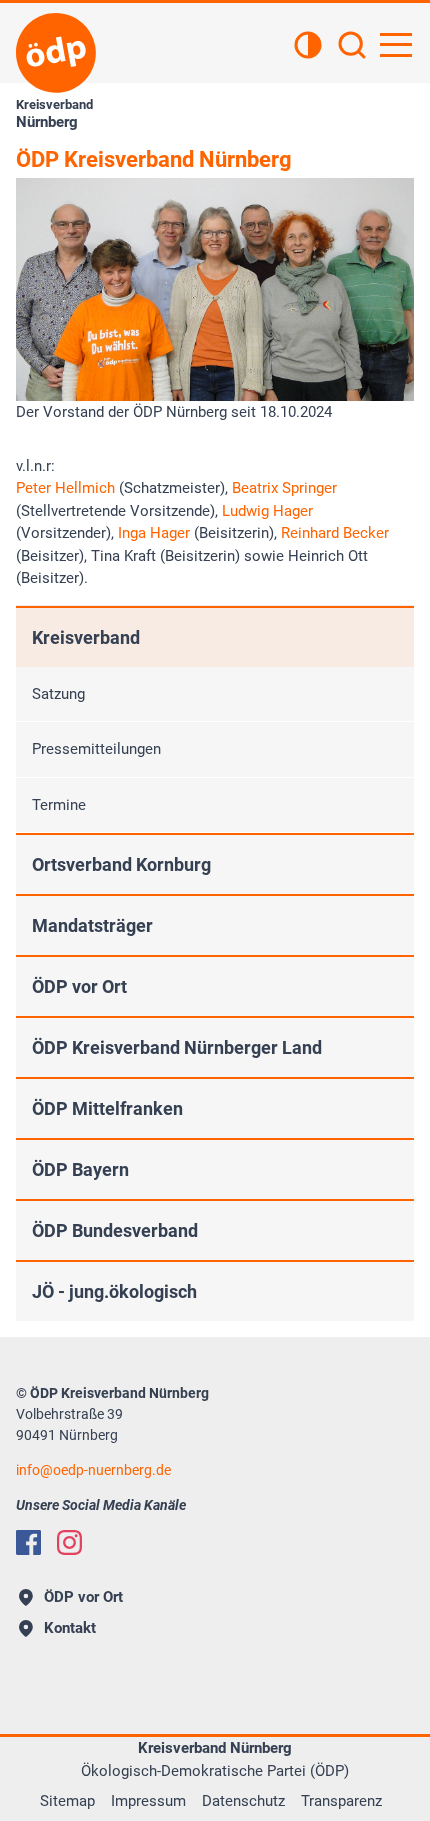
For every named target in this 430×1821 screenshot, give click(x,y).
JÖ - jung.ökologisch (114, 1291)
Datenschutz (243, 1801)
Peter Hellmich (67, 488)
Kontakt (70, 1628)
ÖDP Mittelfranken (107, 1108)
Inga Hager (156, 533)
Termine (59, 805)
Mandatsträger (92, 925)
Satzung (58, 694)
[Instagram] (69, 1542)
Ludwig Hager (267, 511)
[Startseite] (56, 53)
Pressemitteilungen (96, 749)
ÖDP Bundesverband (115, 1230)
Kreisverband (86, 637)
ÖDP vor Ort (79, 986)
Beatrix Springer (284, 488)
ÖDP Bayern (80, 1169)
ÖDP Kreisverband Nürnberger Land (177, 1047)
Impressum (148, 1801)
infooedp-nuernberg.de (93, 1470)
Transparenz (341, 1801)
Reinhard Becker (335, 533)
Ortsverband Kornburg (121, 864)
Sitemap (67, 1801)
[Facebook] (28, 1542)
